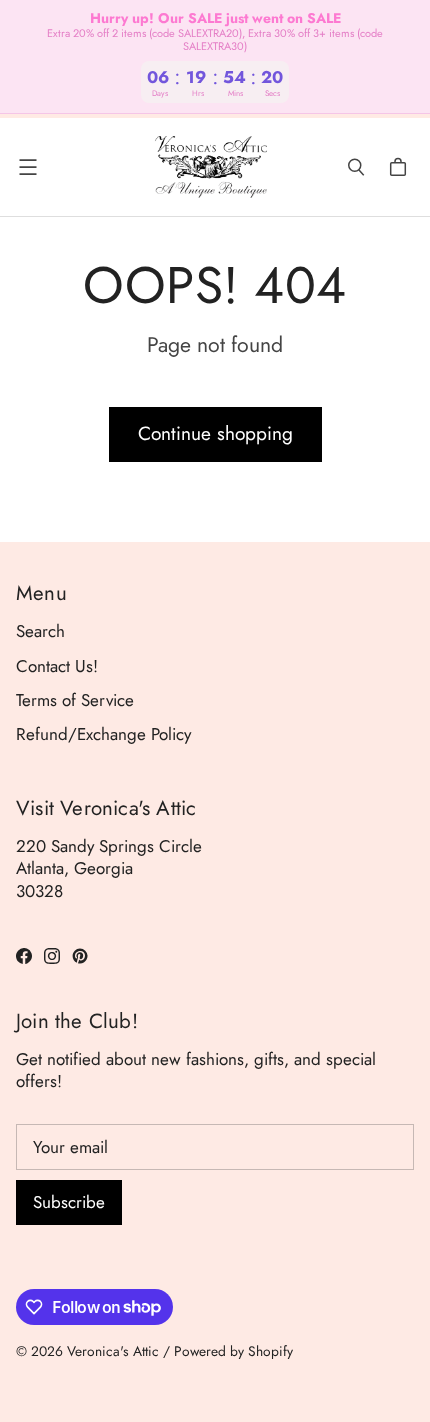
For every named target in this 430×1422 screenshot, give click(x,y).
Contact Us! (57, 666)
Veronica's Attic (113, 1351)
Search (40, 631)
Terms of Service (75, 700)
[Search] (356, 167)
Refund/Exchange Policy (103, 734)
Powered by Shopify (233, 1351)
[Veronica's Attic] (210, 167)
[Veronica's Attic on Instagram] (52, 956)
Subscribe (69, 1202)
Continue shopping (215, 433)
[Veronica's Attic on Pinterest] (80, 956)
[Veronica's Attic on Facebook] (24, 956)
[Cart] (401, 167)
